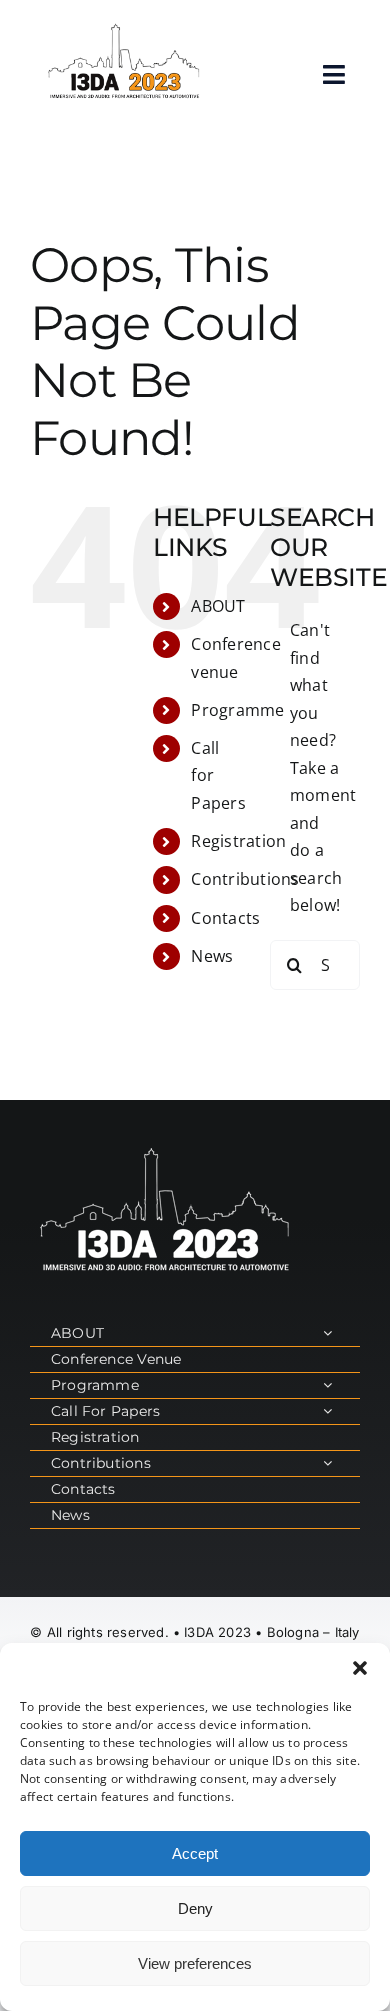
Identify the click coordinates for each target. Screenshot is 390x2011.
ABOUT (218, 606)
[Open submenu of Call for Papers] (327, 1411)
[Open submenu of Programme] (327, 1385)
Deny (195, 1908)
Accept (195, 1853)
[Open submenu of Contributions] (327, 1463)
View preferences (195, 1963)
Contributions (245, 879)
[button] (360, 1668)
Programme (237, 710)
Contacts (225, 918)
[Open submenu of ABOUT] (327, 1333)
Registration (238, 841)
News (212, 956)
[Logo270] (124, 28)
